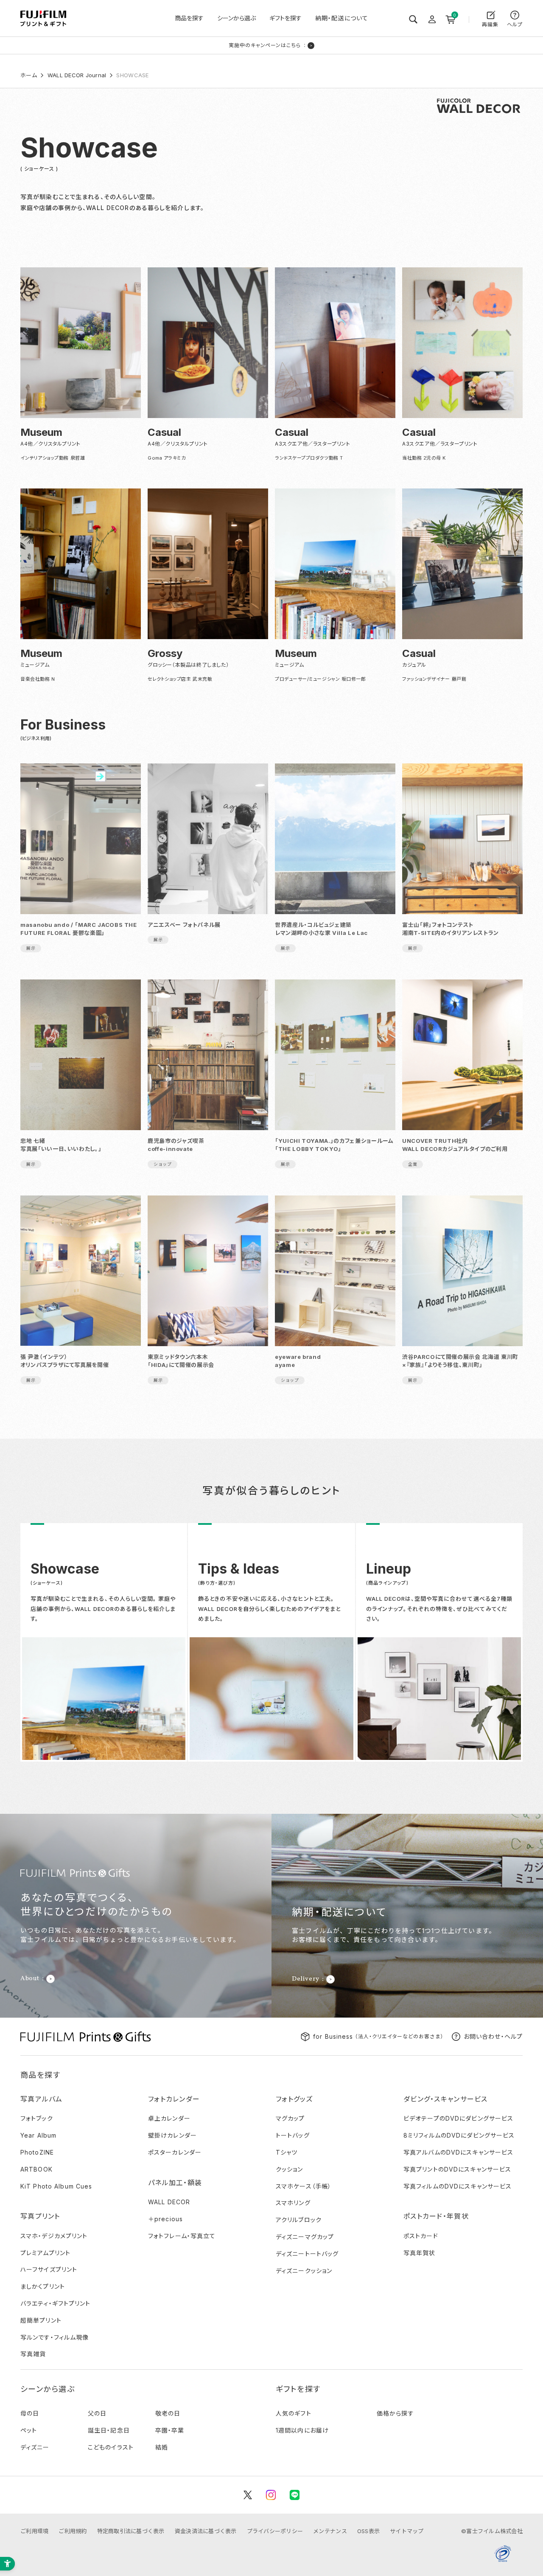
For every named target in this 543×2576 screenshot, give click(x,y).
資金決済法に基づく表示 (206, 2531)
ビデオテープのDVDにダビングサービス (458, 2118)
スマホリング (293, 2203)
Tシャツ (287, 2152)
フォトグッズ (294, 2099)
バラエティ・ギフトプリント (56, 2303)
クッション (290, 2169)
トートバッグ (293, 2135)
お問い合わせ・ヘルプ (493, 2036)
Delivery (306, 1979)
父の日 (97, 2413)
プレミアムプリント (45, 2253)
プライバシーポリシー (275, 2531)
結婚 (162, 2447)
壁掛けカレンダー (172, 2135)
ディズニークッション (304, 2271)
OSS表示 (368, 2531)
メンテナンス (330, 2531)
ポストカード (421, 2236)
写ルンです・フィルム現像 (55, 2337)
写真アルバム (42, 2099)
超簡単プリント (41, 2320)
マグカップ (290, 2118)
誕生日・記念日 (109, 2430)
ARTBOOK (36, 2169)
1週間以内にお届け (302, 2430)
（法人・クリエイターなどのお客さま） (378, 2036)
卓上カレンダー (169, 2118)
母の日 (30, 2413)
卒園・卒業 (170, 2430)
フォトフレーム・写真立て (182, 2236)
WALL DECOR (169, 2202)
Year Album (38, 2135)
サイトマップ (407, 2531)
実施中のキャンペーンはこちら (265, 45)
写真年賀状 (420, 2253)
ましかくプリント (43, 2286)
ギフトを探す (285, 18)
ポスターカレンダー (175, 2152)
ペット (29, 2430)
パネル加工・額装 (175, 2183)
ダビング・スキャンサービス (446, 2099)
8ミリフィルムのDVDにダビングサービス (459, 2135)
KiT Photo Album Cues (56, 2186)
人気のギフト (294, 2413)
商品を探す (189, 18)
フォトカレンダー (174, 2099)
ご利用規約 (73, 2531)
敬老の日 (168, 2413)
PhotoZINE (37, 2152)
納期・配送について (342, 18)
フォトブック (37, 2118)
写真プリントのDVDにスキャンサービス (457, 2169)
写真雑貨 (33, 2354)
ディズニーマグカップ (305, 2237)
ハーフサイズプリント (49, 2269)
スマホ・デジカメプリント (54, 2236)
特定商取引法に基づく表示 (131, 2531)
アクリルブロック (299, 2220)
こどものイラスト (111, 2447)
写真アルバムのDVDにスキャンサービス (458, 2152)
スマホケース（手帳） (304, 2186)
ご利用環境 (34, 2531)
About (30, 1979)
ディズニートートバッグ (307, 2254)
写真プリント (40, 2216)
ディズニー (35, 2447)
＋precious (165, 2219)
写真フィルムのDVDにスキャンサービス (458, 2186)
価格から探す (395, 2413)
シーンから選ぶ (237, 18)
